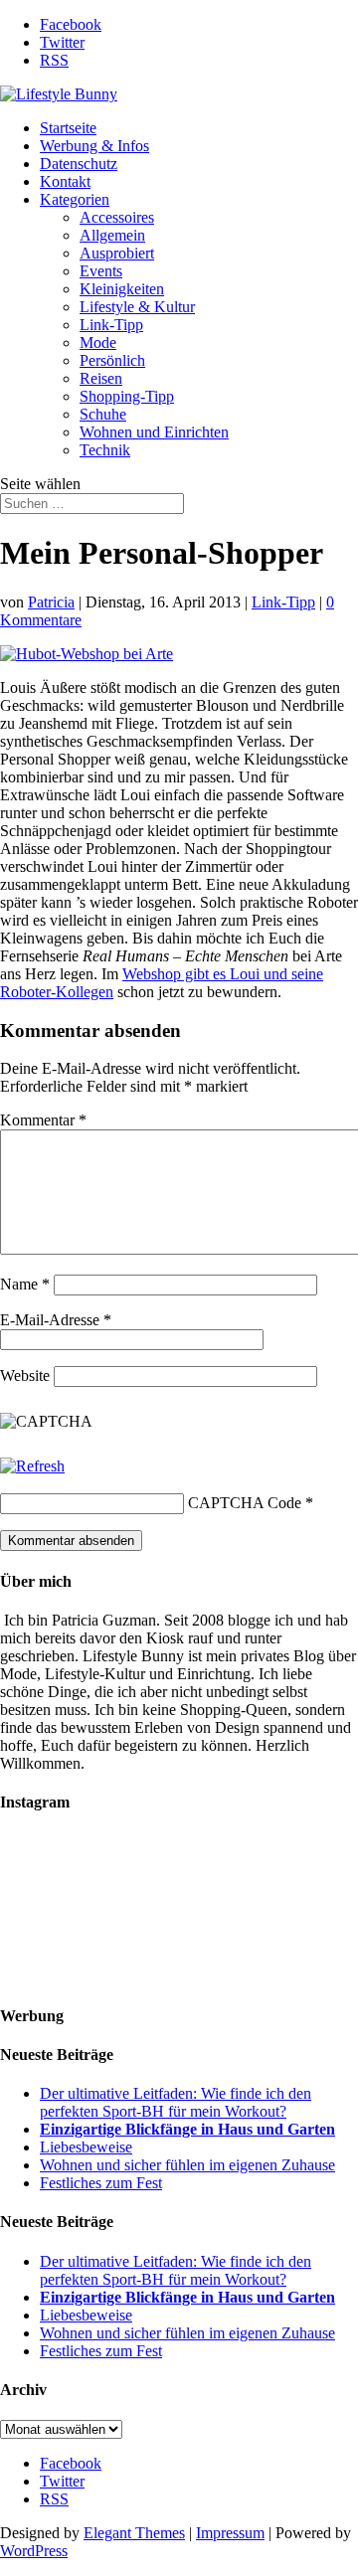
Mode (98, 343)
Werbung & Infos (94, 146)
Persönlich (112, 360)
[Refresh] (32, 1466)
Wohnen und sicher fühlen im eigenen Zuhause (187, 2165)
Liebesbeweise (86, 2147)
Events (101, 271)
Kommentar (43, 1120)
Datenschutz (79, 164)
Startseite (68, 128)
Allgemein (112, 235)
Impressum (230, 2533)
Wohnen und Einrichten (154, 432)
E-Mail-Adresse (56, 1320)
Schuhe (103, 414)
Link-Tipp (111, 325)
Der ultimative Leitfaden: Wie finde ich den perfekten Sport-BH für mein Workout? (176, 2102)
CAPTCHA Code (245, 1503)
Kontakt (65, 181)
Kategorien (75, 199)
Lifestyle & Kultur (137, 307)
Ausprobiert (117, 253)
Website (25, 1375)
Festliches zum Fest (101, 2183)
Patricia (51, 602)
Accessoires (117, 217)
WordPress (34, 2551)
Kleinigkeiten (122, 289)
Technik (105, 450)
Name (25, 1284)
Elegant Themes (134, 2533)
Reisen (101, 378)
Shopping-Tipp (127, 396)
